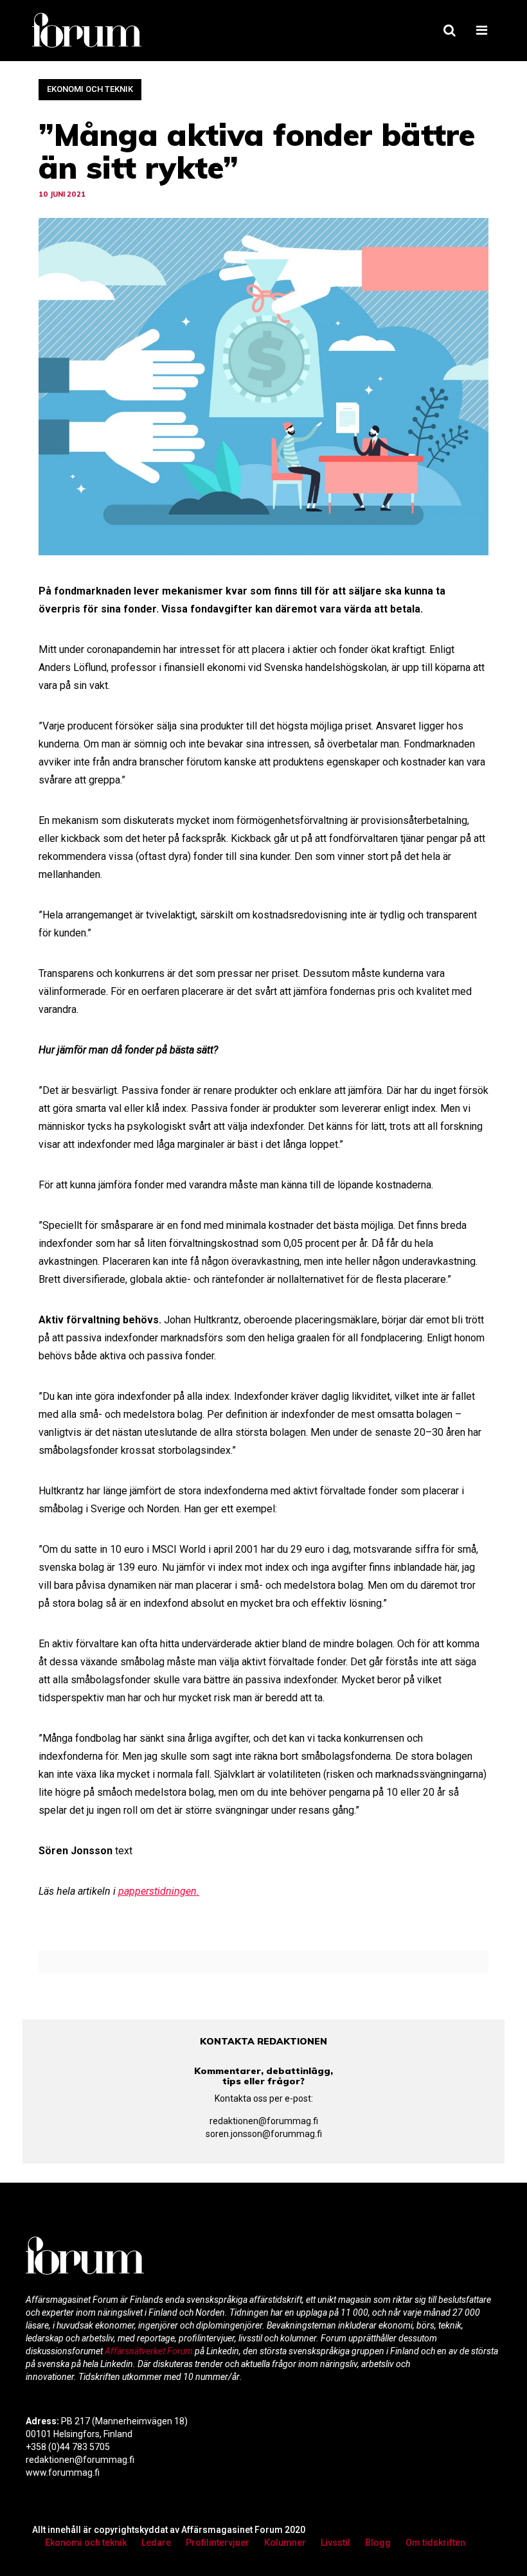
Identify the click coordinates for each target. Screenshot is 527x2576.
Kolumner (285, 2543)
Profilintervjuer (218, 2543)
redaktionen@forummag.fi (264, 2121)
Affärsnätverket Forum (150, 2351)
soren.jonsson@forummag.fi (264, 2134)
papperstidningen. (159, 1891)
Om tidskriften (435, 2543)
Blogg (378, 2543)
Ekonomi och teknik (90, 89)
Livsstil (335, 2543)
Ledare (156, 2543)
